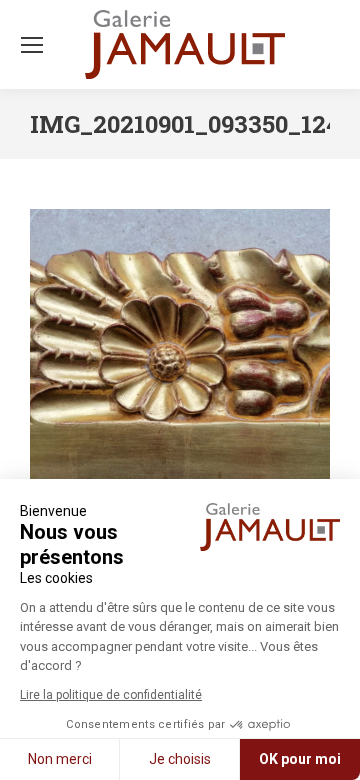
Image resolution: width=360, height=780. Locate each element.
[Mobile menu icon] (32, 45)
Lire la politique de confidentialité (111, 695)
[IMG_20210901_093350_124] (180, 359)
